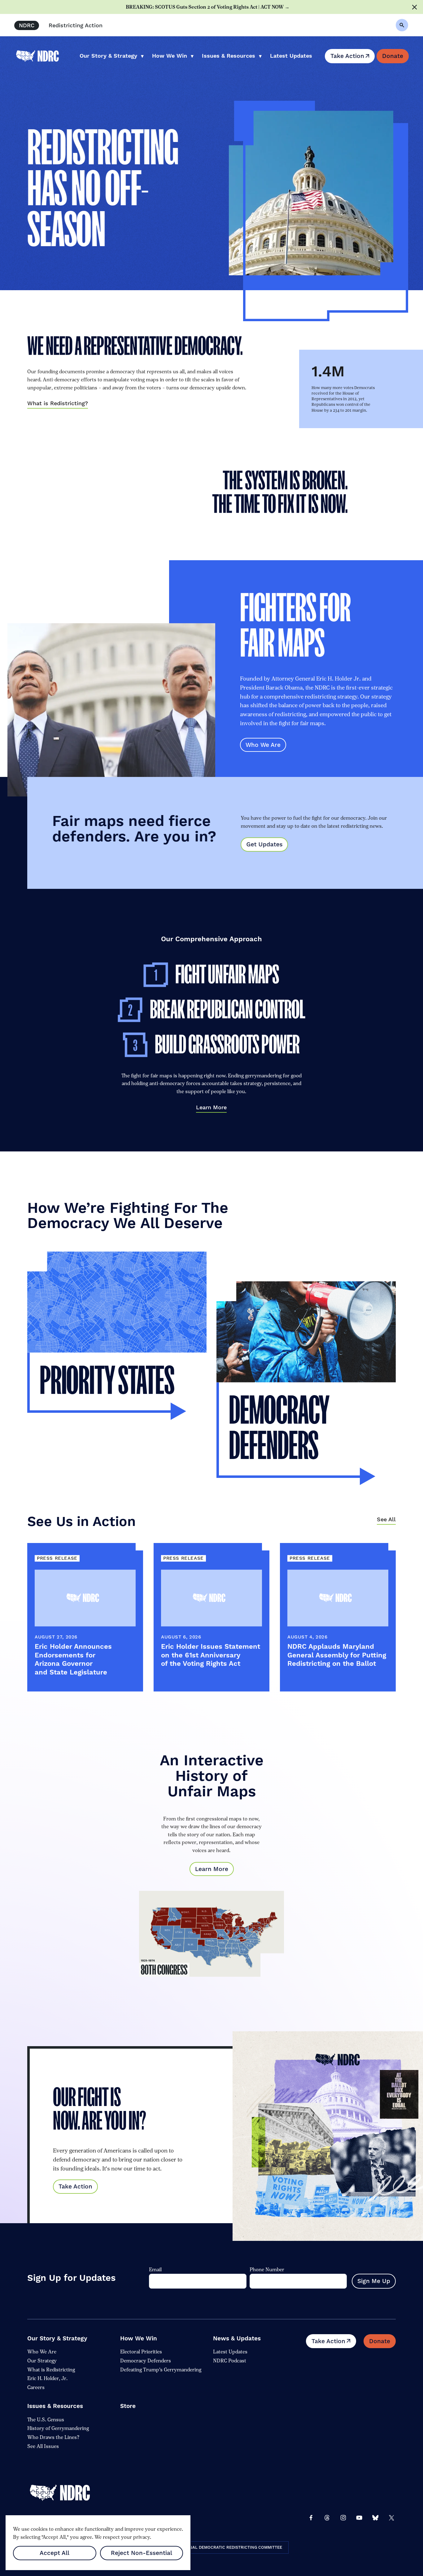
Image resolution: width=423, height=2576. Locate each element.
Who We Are (263, 745)
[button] (402, 25)
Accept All (55, 2553)
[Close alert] (414, 7)
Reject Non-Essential (142, 2553)
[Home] (64, 2493)
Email (155, 2270)
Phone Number (267, 2270)
